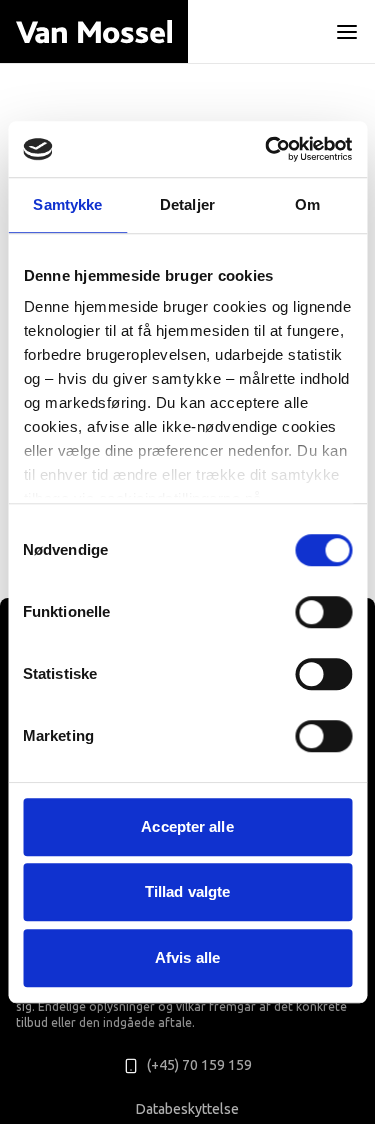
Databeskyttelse (187, 1109)
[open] (347, 32)
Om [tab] (307, 204)
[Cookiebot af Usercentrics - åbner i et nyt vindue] (267, 149)
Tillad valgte (187, 891)
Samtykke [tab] (67, 204)
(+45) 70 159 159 (199, 1065)
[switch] (323, 612)
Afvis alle (187, 957)
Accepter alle (187, 826)
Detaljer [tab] (187, 204)
